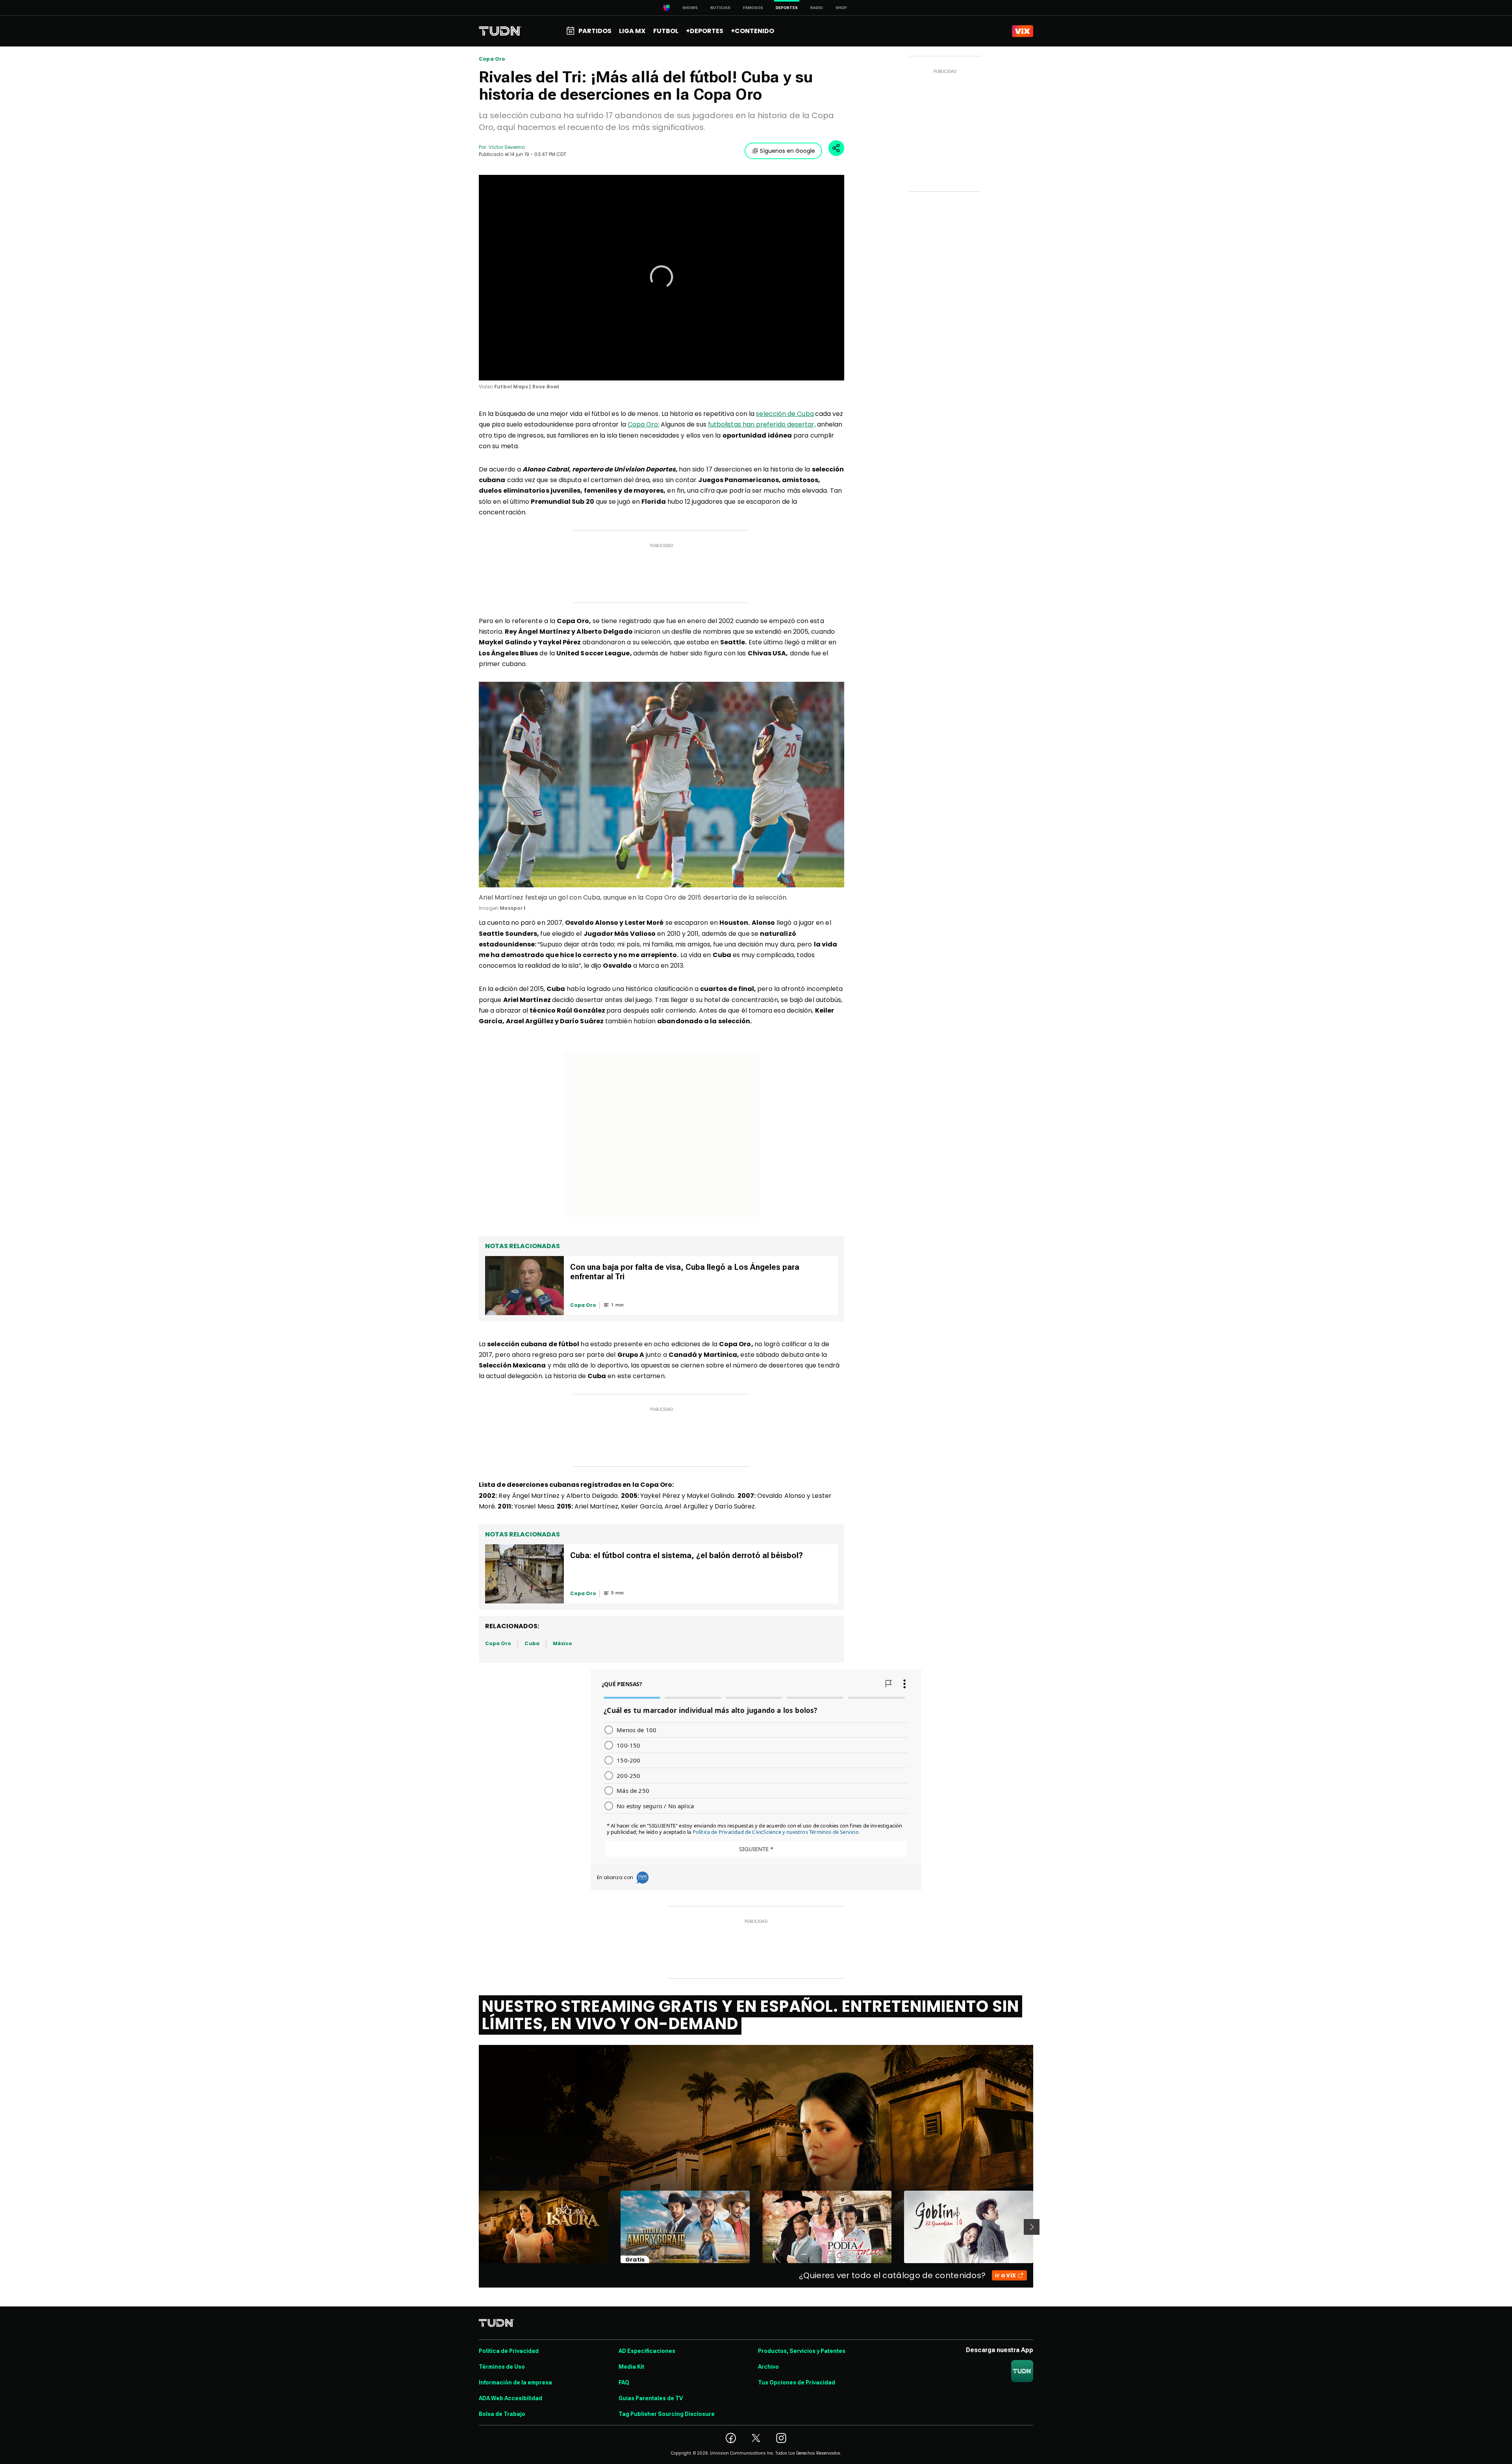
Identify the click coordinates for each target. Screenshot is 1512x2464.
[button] (661, 277)
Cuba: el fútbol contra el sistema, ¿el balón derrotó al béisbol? (687, 1555)
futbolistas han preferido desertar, (762, 424)
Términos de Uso (502, 2367)
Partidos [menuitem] (595, 31)
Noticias (720, 8)
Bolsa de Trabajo (502, 2414)
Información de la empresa (515, 2382)
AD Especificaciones (647, 2351)
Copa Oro (492, 59)
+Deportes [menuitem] (705, 31)
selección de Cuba (785, 414)
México (562, 1643)
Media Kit (631, 2367)
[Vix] (1023, 31)
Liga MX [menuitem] (632, 31)
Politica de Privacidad (509, 2351)
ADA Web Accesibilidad (510, 2398)
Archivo (768, 2367)
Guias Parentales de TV (651, 2398)
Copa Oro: (644, 424)
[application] (661, 278)
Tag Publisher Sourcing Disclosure (667, 2414)
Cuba (532, 1643)
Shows (690, 8)
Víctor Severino (507, 147)
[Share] (836, 148)
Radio (817, 8)
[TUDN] (500, 31)
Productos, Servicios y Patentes (802, 2351)
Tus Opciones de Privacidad (797, 2382)
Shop (841, 8)
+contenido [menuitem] (752, 31)
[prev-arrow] (474, 2227)
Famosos (753, 8)
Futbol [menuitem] (666, 31)
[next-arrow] (1032, 2227)
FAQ (624, 2382)
